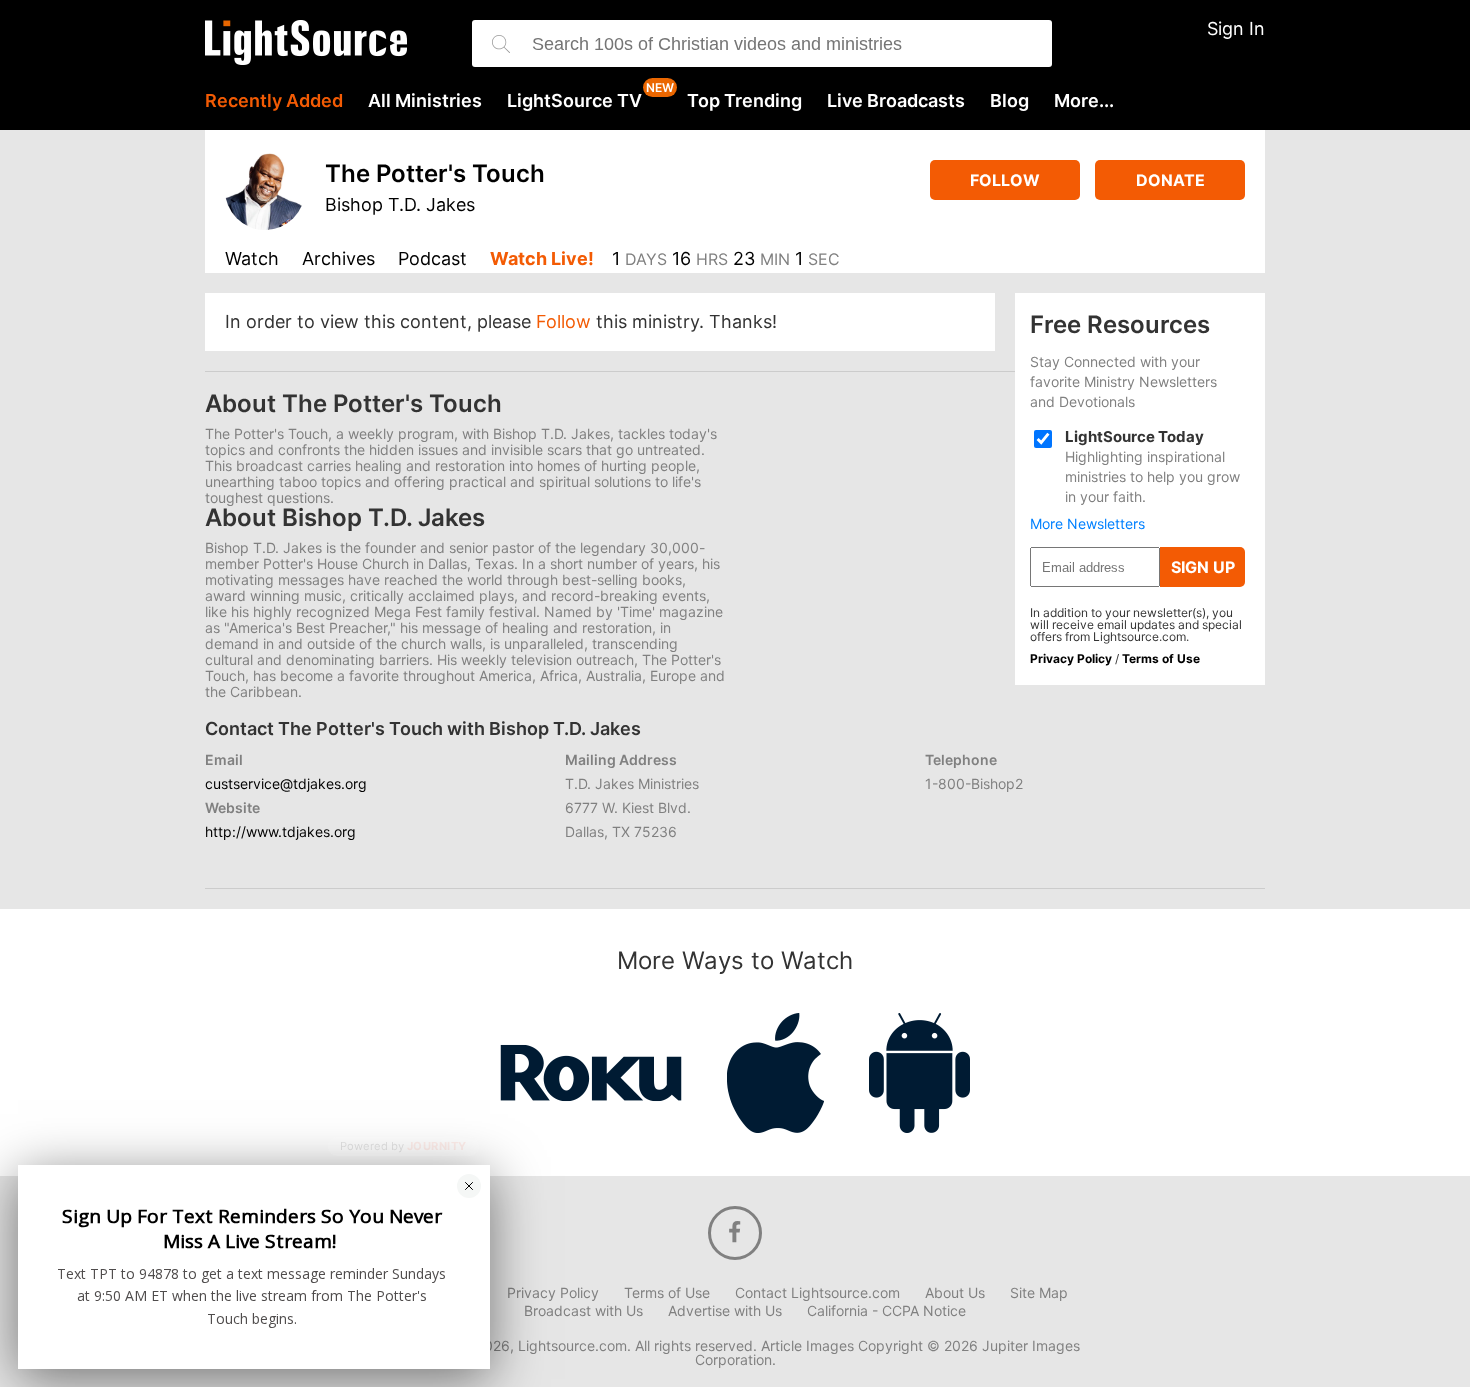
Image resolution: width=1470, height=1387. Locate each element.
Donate (1170, 180)
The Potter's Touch (435, 173)
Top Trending (744, 101)
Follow (1005, 180)
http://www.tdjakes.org (280, 831)
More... (1084, 101)
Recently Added (274, 101)
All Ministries (425, 101)
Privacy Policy (1071, 658)
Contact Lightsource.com (817, 1293)
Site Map (1039, 1293)
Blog (1009, 101)
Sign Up (1203, 567)
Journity (437, 1147)
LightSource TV (574, 101)
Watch (252, 259)
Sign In (1236, 28)
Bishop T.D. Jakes (400, 204)
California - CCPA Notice (886, 1311)
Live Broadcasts (896, 101)
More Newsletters (1087, 524)
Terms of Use (1161, 658)
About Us (955, 1293)
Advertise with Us (725, 1311)
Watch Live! (542, 259)
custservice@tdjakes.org (286, 783)
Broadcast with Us (583, 1311)
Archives (338, 259)
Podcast (432, 259)
